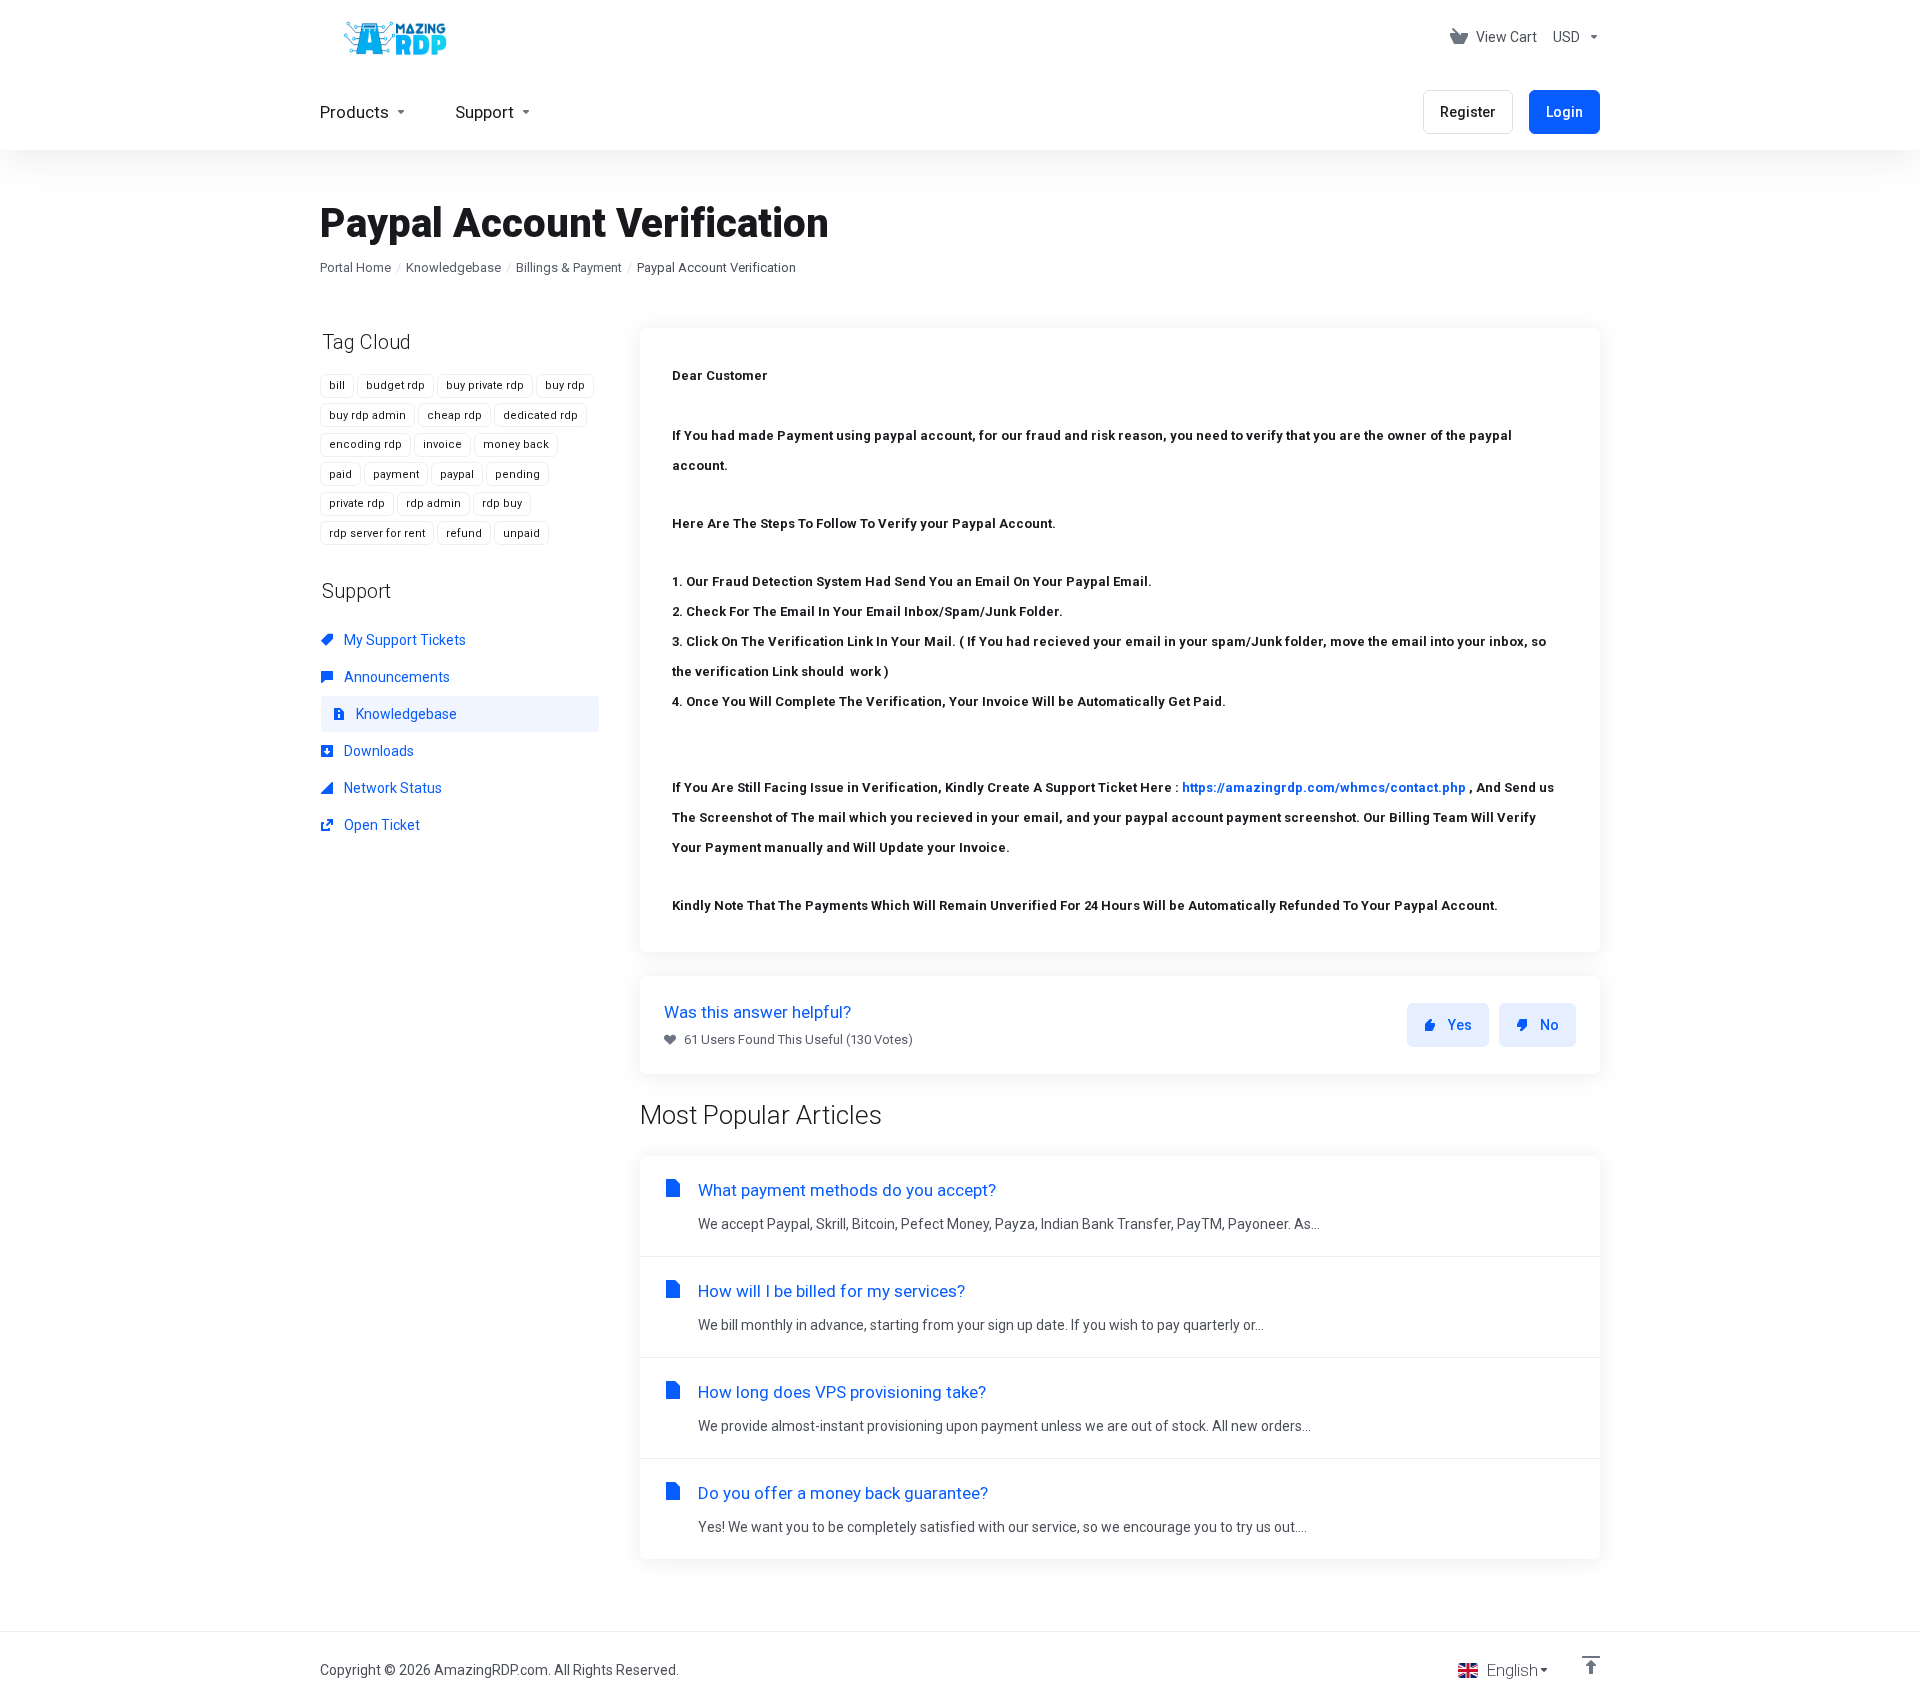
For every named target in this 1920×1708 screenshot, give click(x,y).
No (1549, 1025)
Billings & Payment (569, 267)
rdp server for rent (377, 533)
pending (517, 474)
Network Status (391, 788)
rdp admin (433, 503)
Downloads (377, 751)
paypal (457, 474)
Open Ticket (380, 825)
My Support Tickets (403, 640)
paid (340, 474)
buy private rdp (485, 385)
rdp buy (502, 503)
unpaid (521, 533)
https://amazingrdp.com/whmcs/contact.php (1324, 787)
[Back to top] (1591, 1665)
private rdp (357, 503)
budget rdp (395, 385)
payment (396, 474)
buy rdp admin (367, 415)
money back (516, 444)
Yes (1460, 1025)
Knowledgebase (453, 267)
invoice (442, 444)
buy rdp (565, 385)
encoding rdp (365, 444)
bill (337, 385)
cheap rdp (454, 415)
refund (464, 533)
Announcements (395, 677)
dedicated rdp (540, 415)
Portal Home (355, 267)
